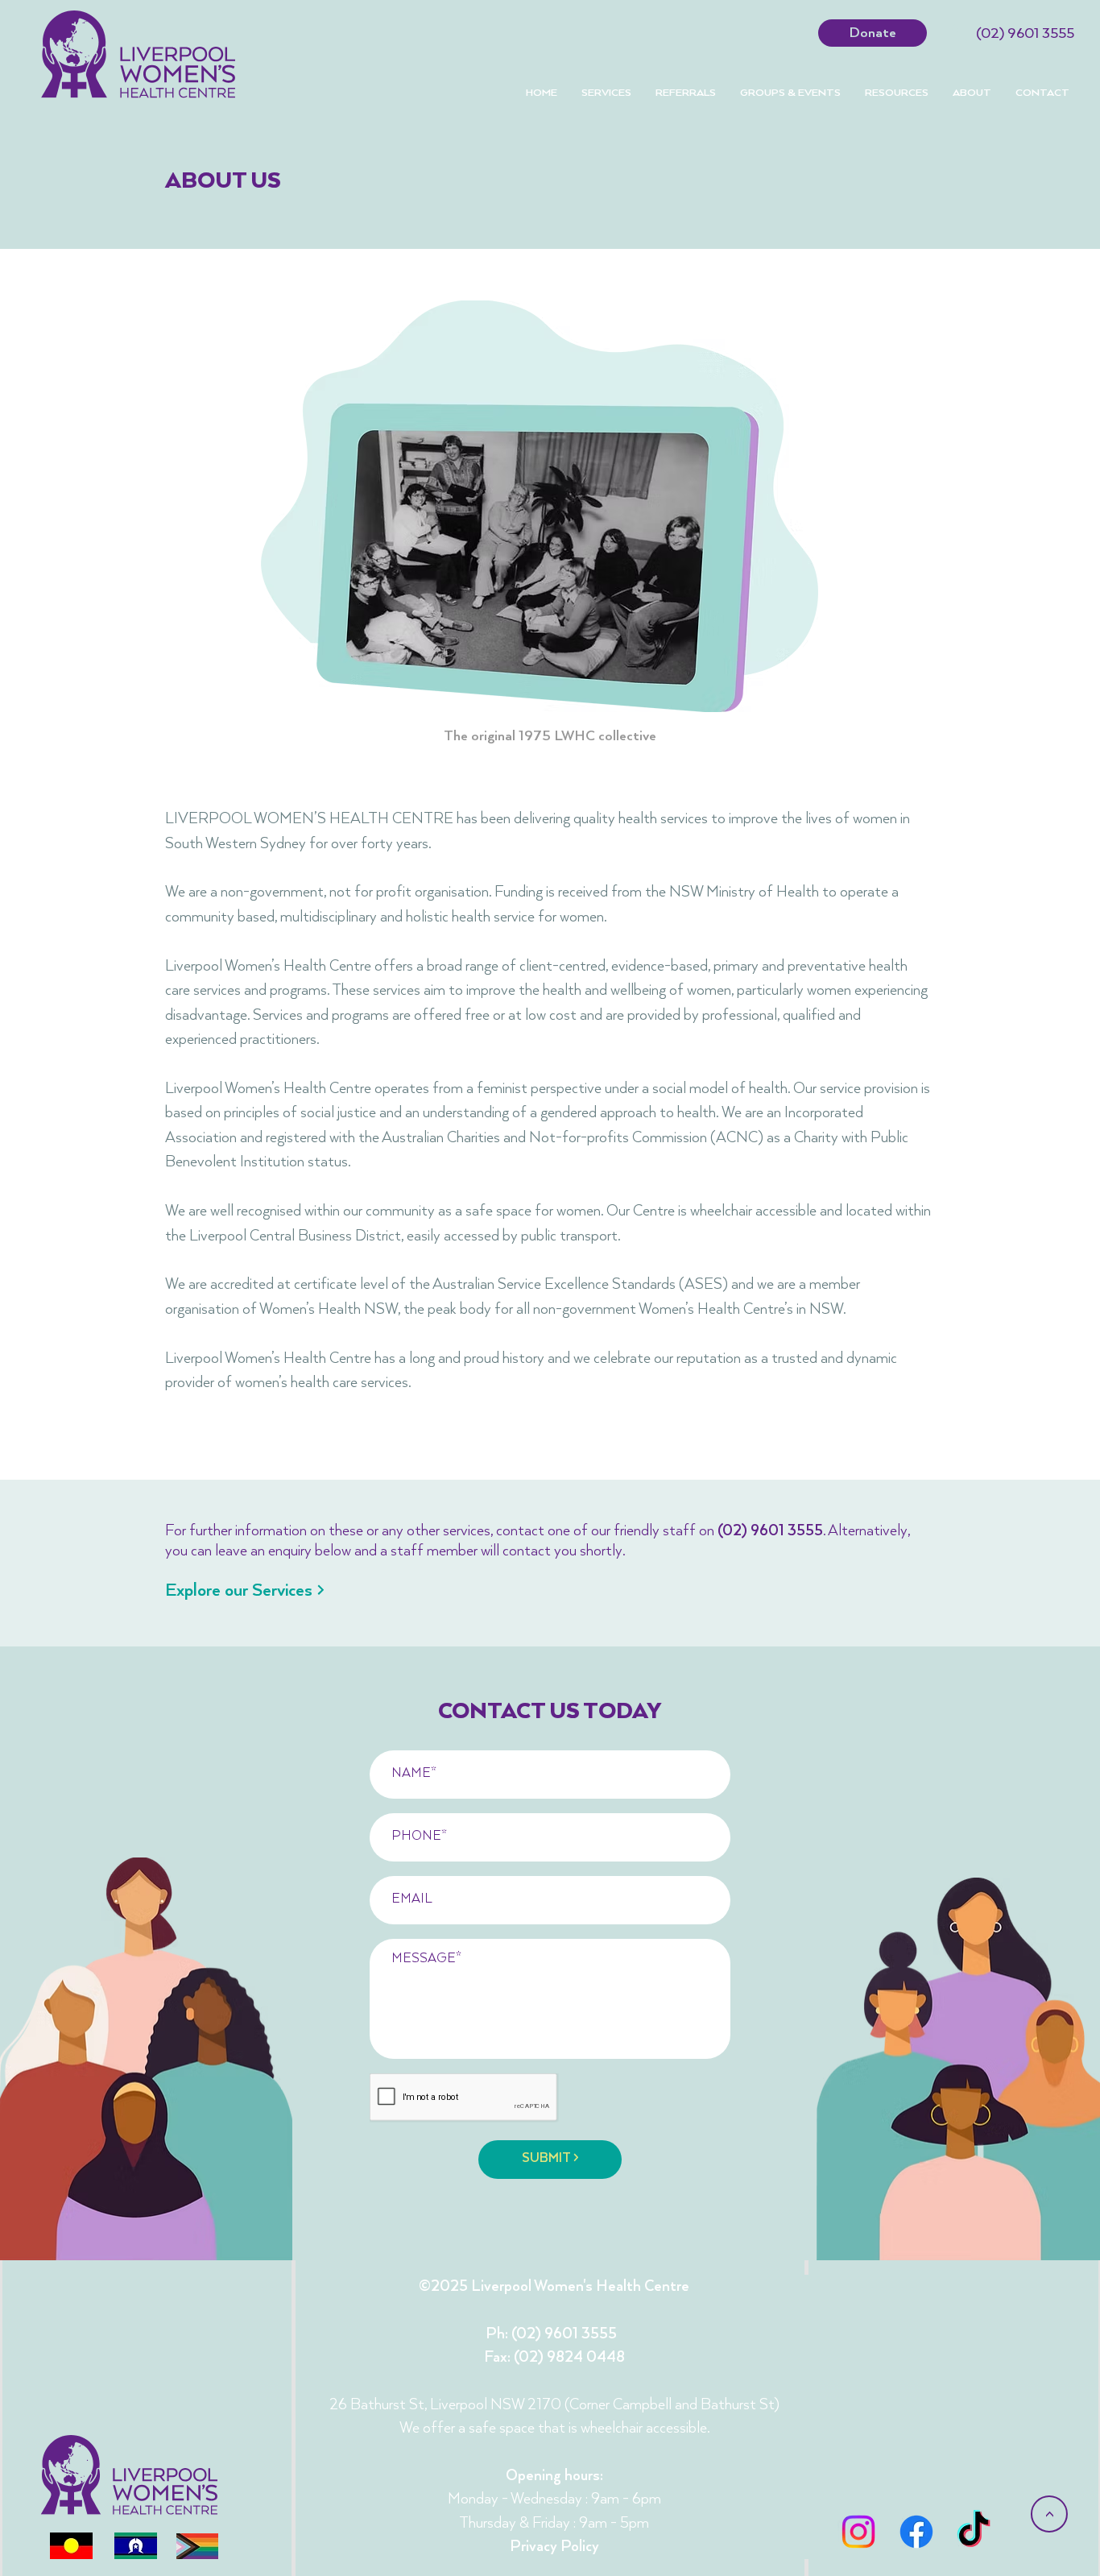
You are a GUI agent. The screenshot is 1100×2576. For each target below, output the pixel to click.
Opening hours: (554, 2476)
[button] (686, 93)
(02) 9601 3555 (1025, 34)
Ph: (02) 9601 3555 (551, 2334)
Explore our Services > (245, 1590)
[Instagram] (858, 2532)
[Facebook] (916, 2532)
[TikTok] (974, 2532)
